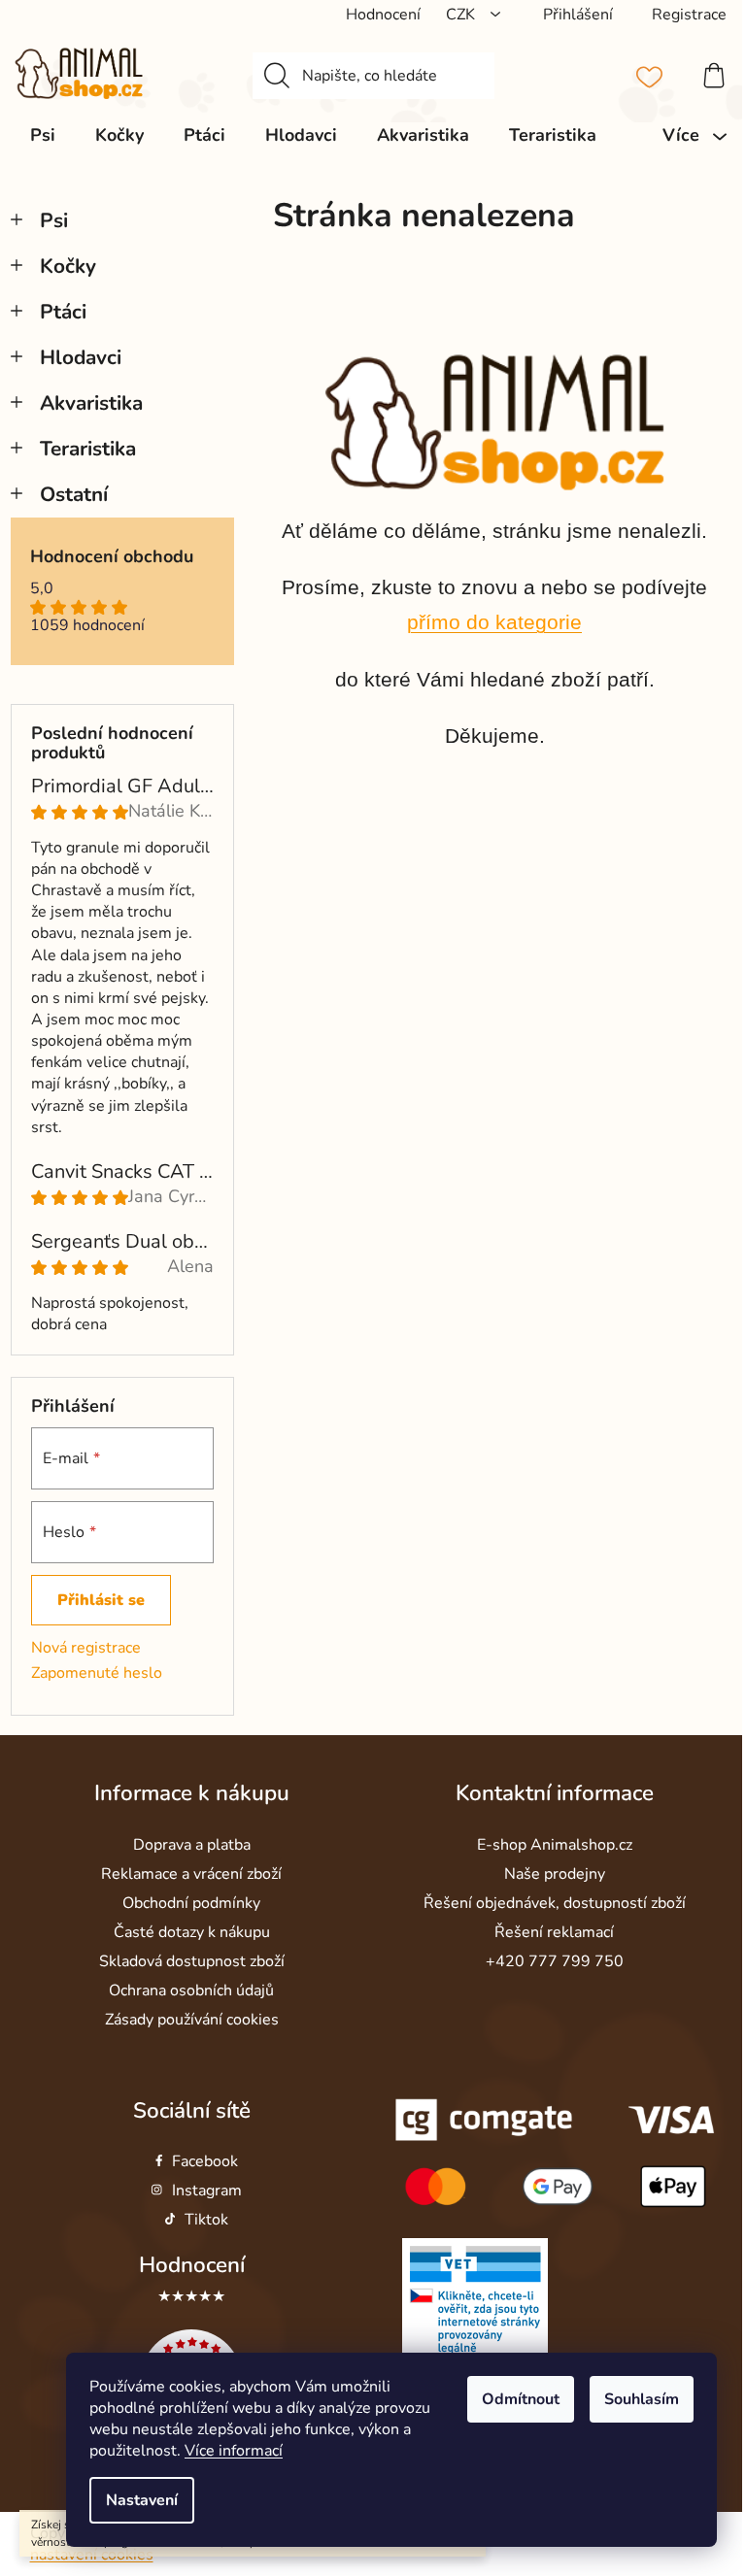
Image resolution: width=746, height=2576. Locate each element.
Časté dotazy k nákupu (192, 1932)
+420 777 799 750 (555, 1961)
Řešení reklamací (554, 1932)
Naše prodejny (555, 1874)
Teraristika (88, 449)
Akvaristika (91, 403)
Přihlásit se (101, 1600)
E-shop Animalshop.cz (555, 1845)
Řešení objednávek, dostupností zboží (555, 1903)
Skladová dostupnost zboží (192, 1961)
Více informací (234, 2451)
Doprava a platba (192, 1845)
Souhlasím (642, 2399)
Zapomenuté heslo (97, 1673)
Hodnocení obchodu (112, 557)
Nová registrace (86, 1648)
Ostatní (74, 494)
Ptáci (63, 312)
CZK (462, 15)
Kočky (68, 266)
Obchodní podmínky (191, 1903)
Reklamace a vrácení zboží (191, 1874)
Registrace (689, 15)
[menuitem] (43, 135)
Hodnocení (192, 2265)
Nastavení (142, 2500)
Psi (54, 220)
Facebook (205, 2161)
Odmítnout (521, 2399)
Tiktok (206, 2220)
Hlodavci (81, 357)
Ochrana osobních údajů (191, 1991)
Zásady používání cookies (192, 2020)
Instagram (207, 2191)
